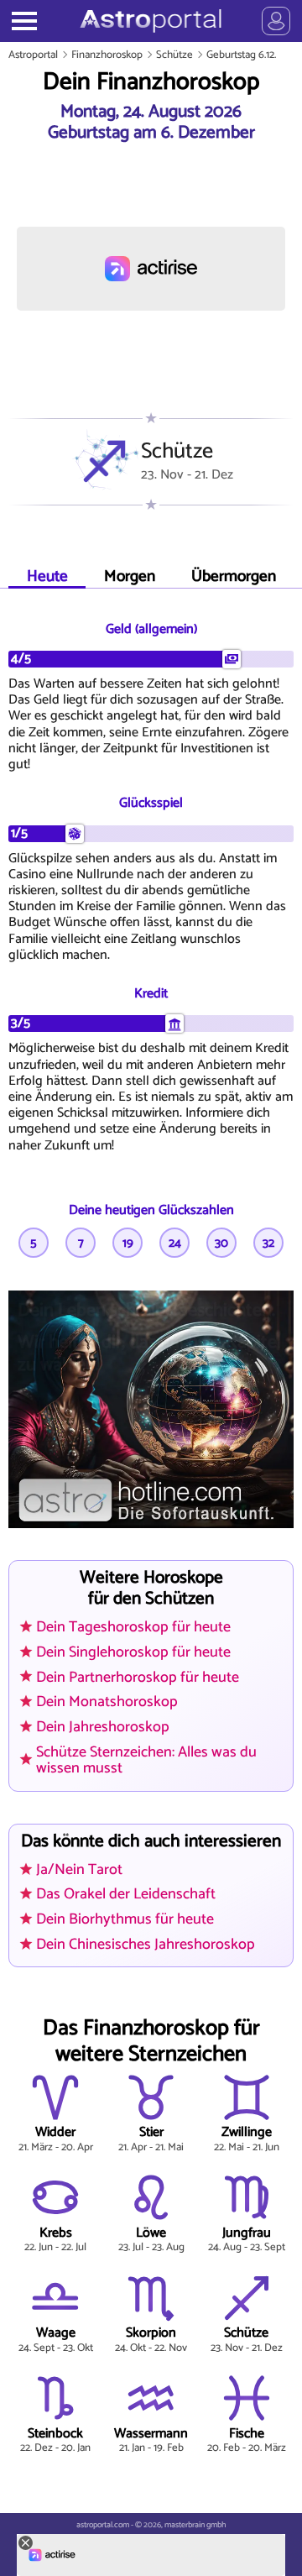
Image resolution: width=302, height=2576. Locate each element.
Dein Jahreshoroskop (103, 1727)
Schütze (174, 55)
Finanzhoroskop (107, 55)
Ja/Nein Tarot (79, 1870)
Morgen (130, 576)
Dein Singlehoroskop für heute (133, 1652)
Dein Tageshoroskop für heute (133, 1627)
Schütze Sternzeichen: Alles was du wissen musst (146, 1760)
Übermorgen (234, 576)
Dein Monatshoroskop (107, 1702)
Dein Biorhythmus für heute (125, 1919)
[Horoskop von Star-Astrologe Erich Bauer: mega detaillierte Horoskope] (151, 21)
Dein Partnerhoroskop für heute (138, 1678)
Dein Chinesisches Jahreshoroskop (146, 1945)
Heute (47, 576)
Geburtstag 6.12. (241, 55)
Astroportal (33, 55)
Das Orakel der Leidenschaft (126, 1894)
